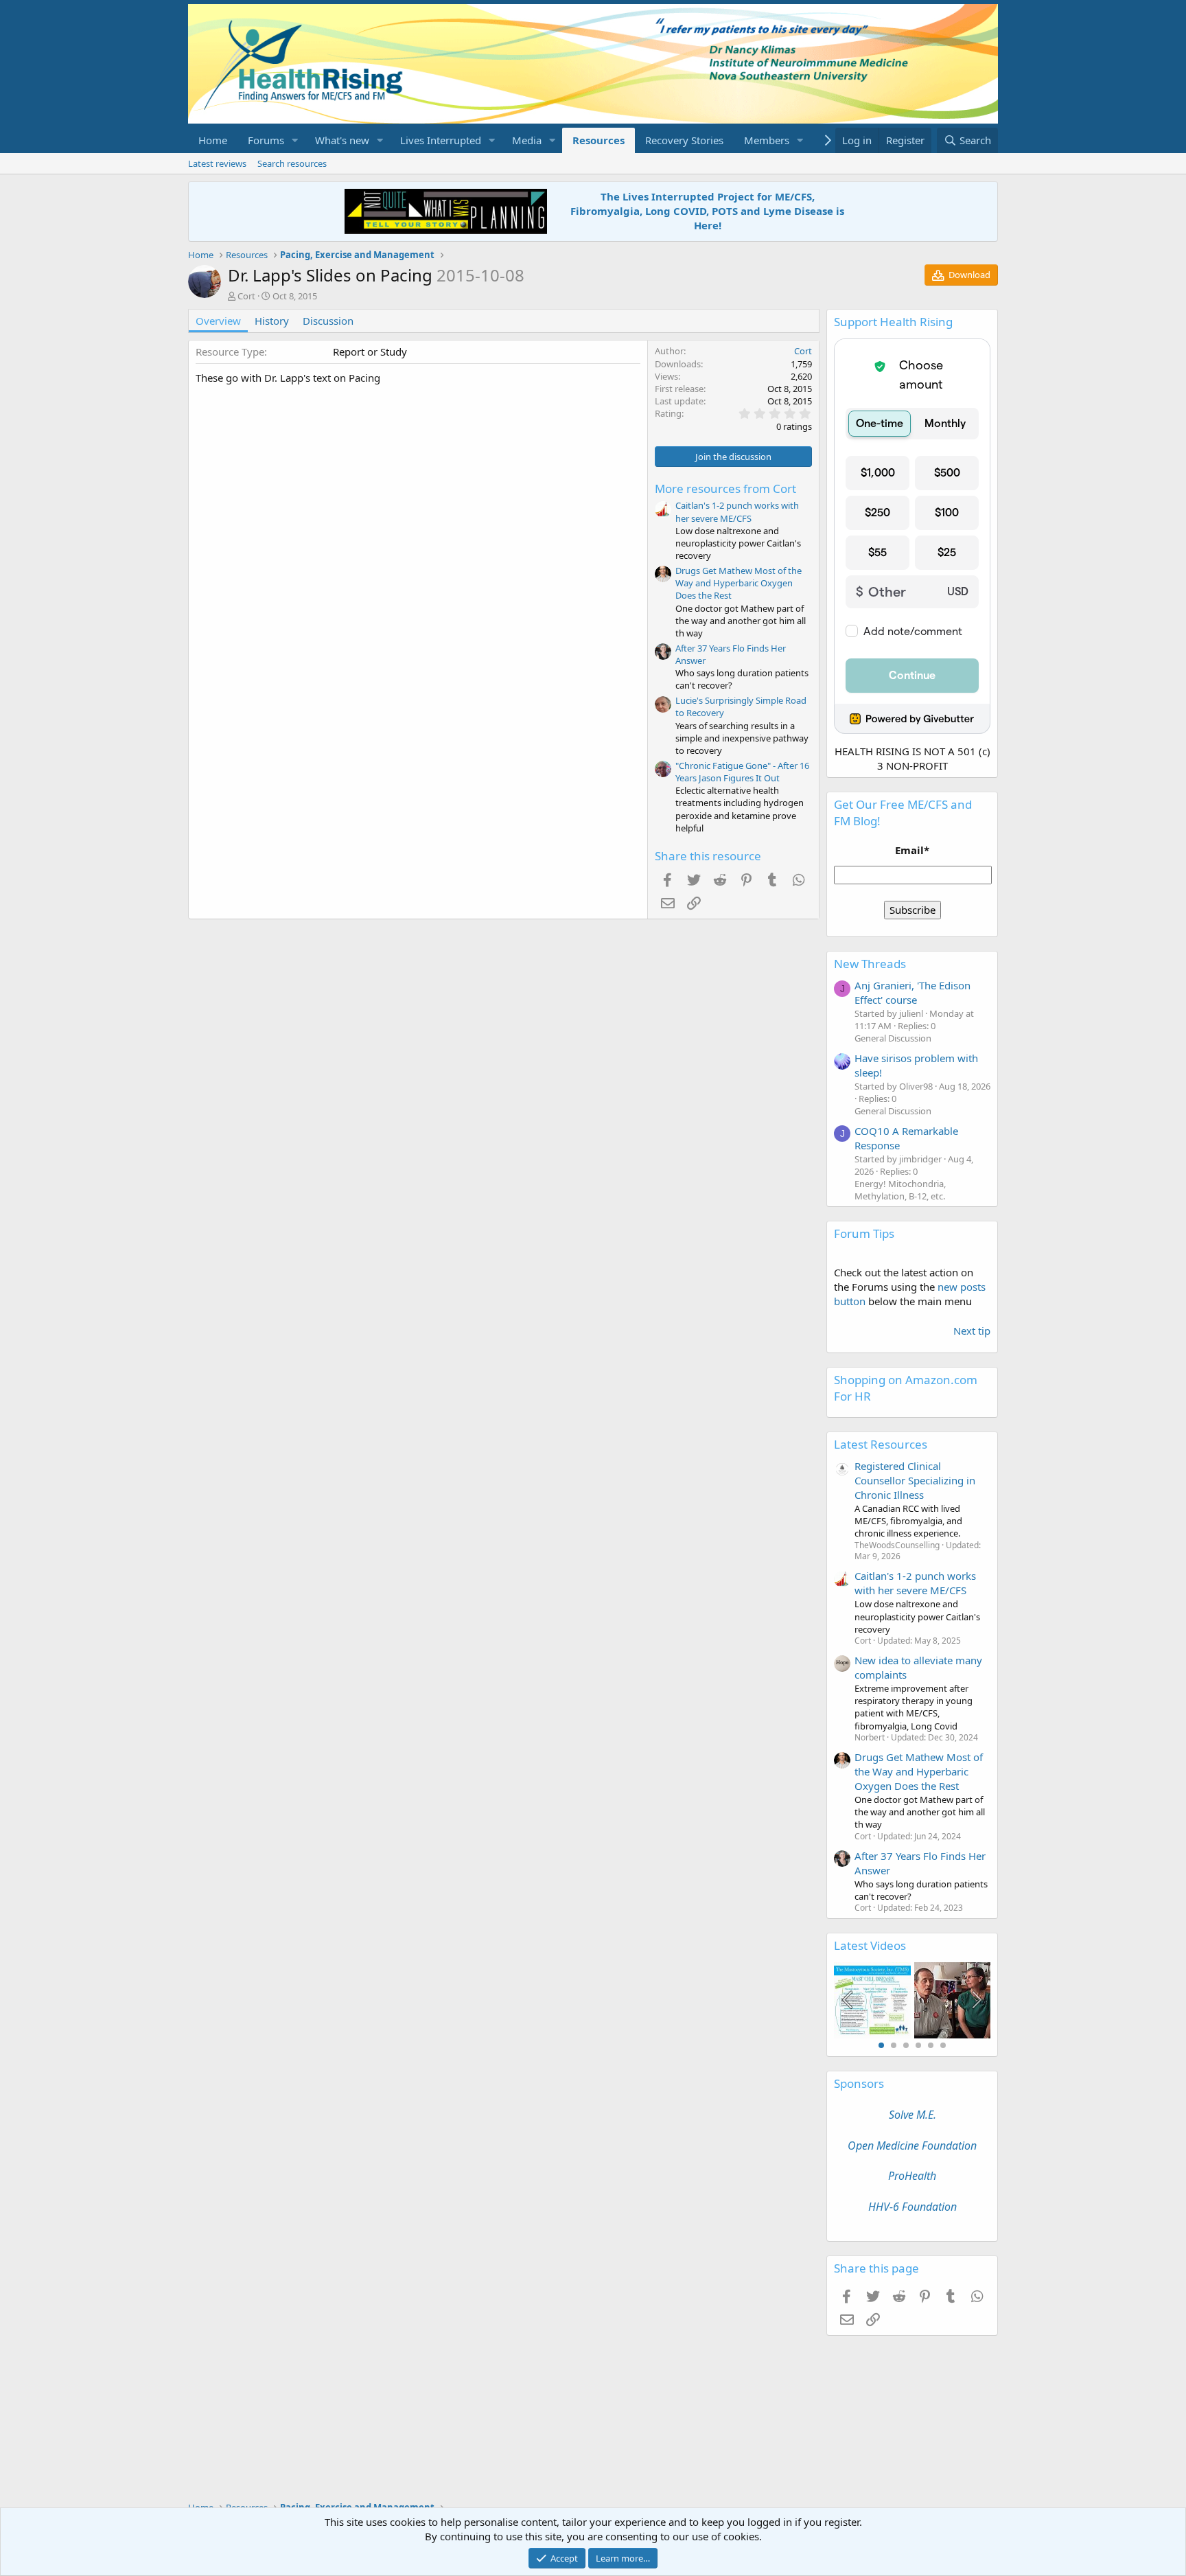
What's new (342, 140)
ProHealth (912, 2176)
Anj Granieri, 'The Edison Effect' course (912, 992)
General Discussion (893, 1038)
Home (213, 140)
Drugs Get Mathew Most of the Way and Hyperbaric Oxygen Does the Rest (739, 583)
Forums (266, 140)
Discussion (328, 321)
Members (767, 140)
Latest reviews (217, 163)
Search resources (292, 163)
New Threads (870, 964)
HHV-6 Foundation (912, 2207)
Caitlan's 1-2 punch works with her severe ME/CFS (737, 511)
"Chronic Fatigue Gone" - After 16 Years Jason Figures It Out (742, 772)
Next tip (972, 1331)
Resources (598, 140)
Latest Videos (870, 1945)
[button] (295, 140)
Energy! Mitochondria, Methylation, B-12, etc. (900, 1190)
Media (527, 140)
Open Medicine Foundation (912, 2146)
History (272, 321)
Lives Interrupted (441, 140)
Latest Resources (881, 1444)
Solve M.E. (912, 2115)
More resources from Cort (725, 488)
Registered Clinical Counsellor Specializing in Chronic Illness (915, 1480)
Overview (218, 321)
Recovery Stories (684, 140)
